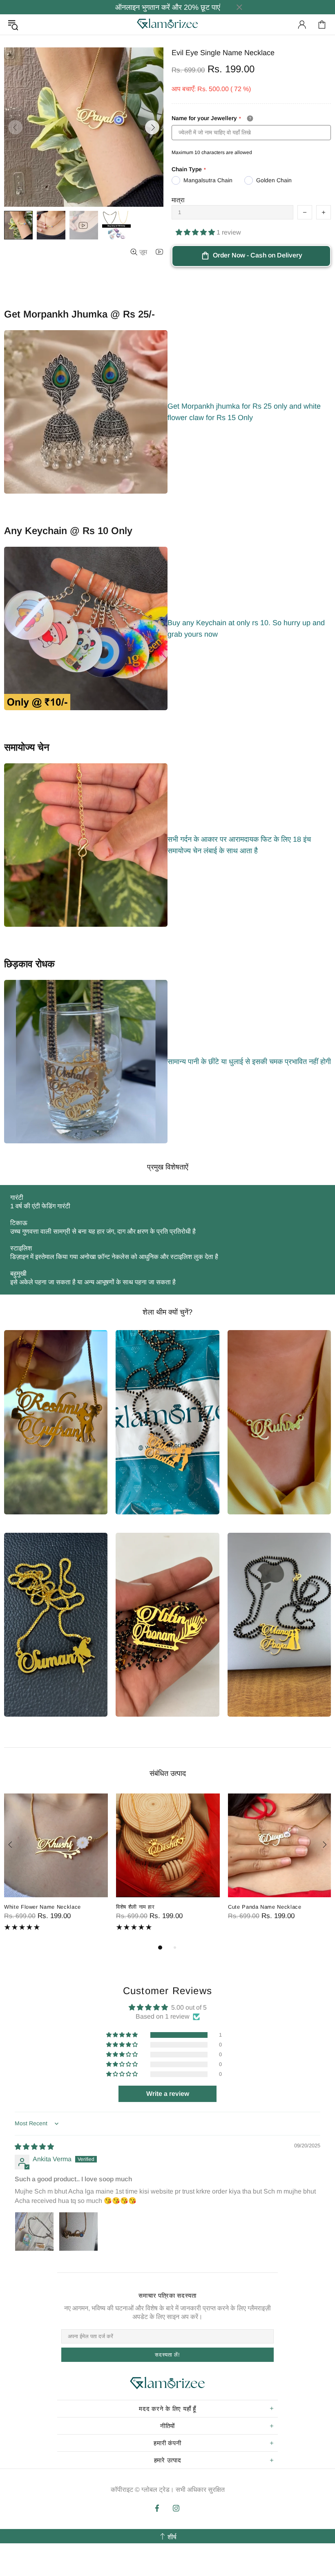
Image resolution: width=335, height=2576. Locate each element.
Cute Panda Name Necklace (265, 1907)
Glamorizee (167, 24)
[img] (34, 2147)
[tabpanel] (56, 1868)
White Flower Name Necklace (42, 1907)
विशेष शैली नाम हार (135, 1907)
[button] (196, 232)
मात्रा (178, 200)
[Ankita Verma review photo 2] (78, 2232)
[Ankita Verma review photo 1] (34, 2232)
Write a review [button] (168, 2094)
